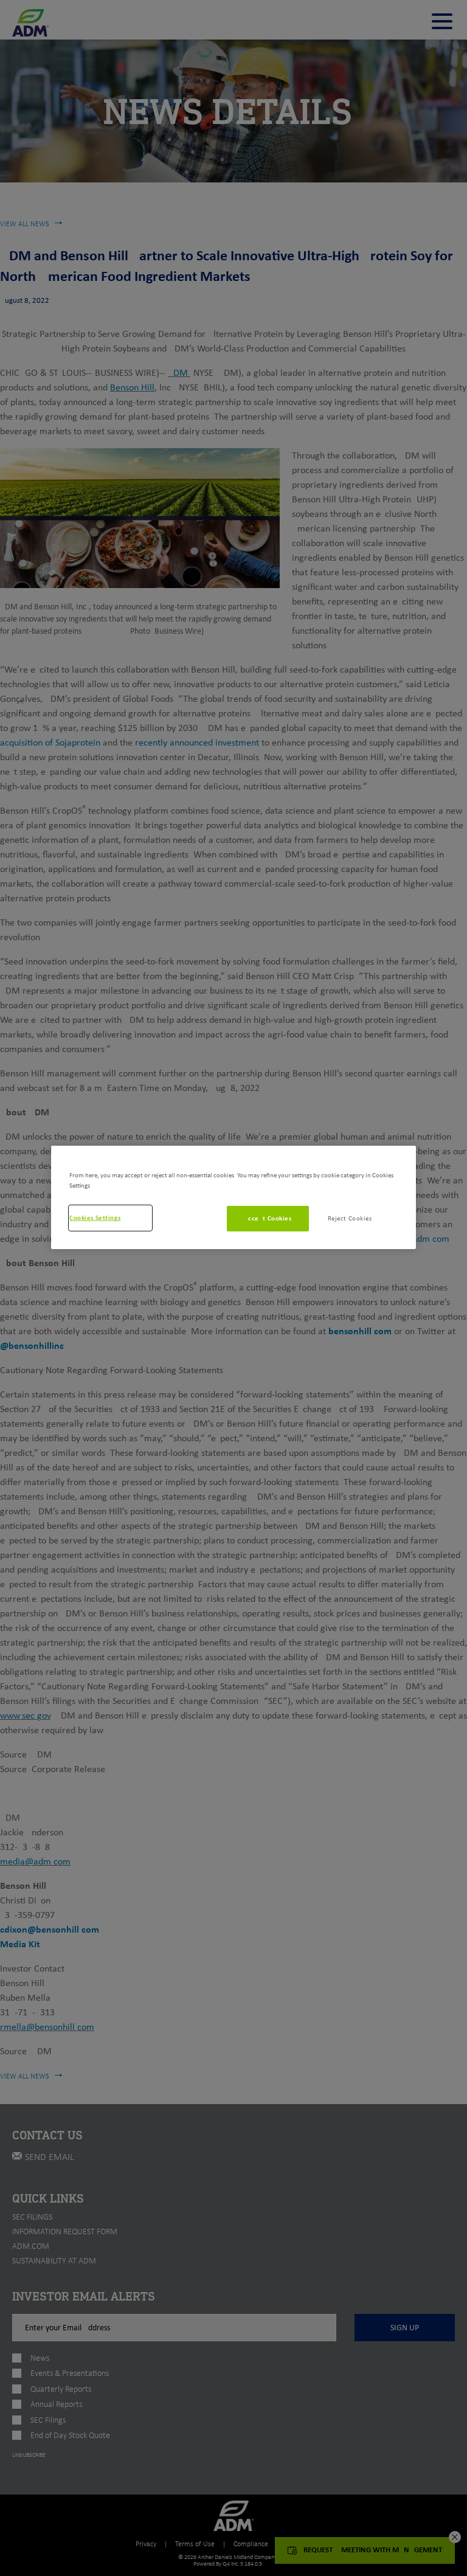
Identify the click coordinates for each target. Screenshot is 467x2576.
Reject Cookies (350, 1218)
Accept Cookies (268, 1218)
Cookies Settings (95, 1217)
